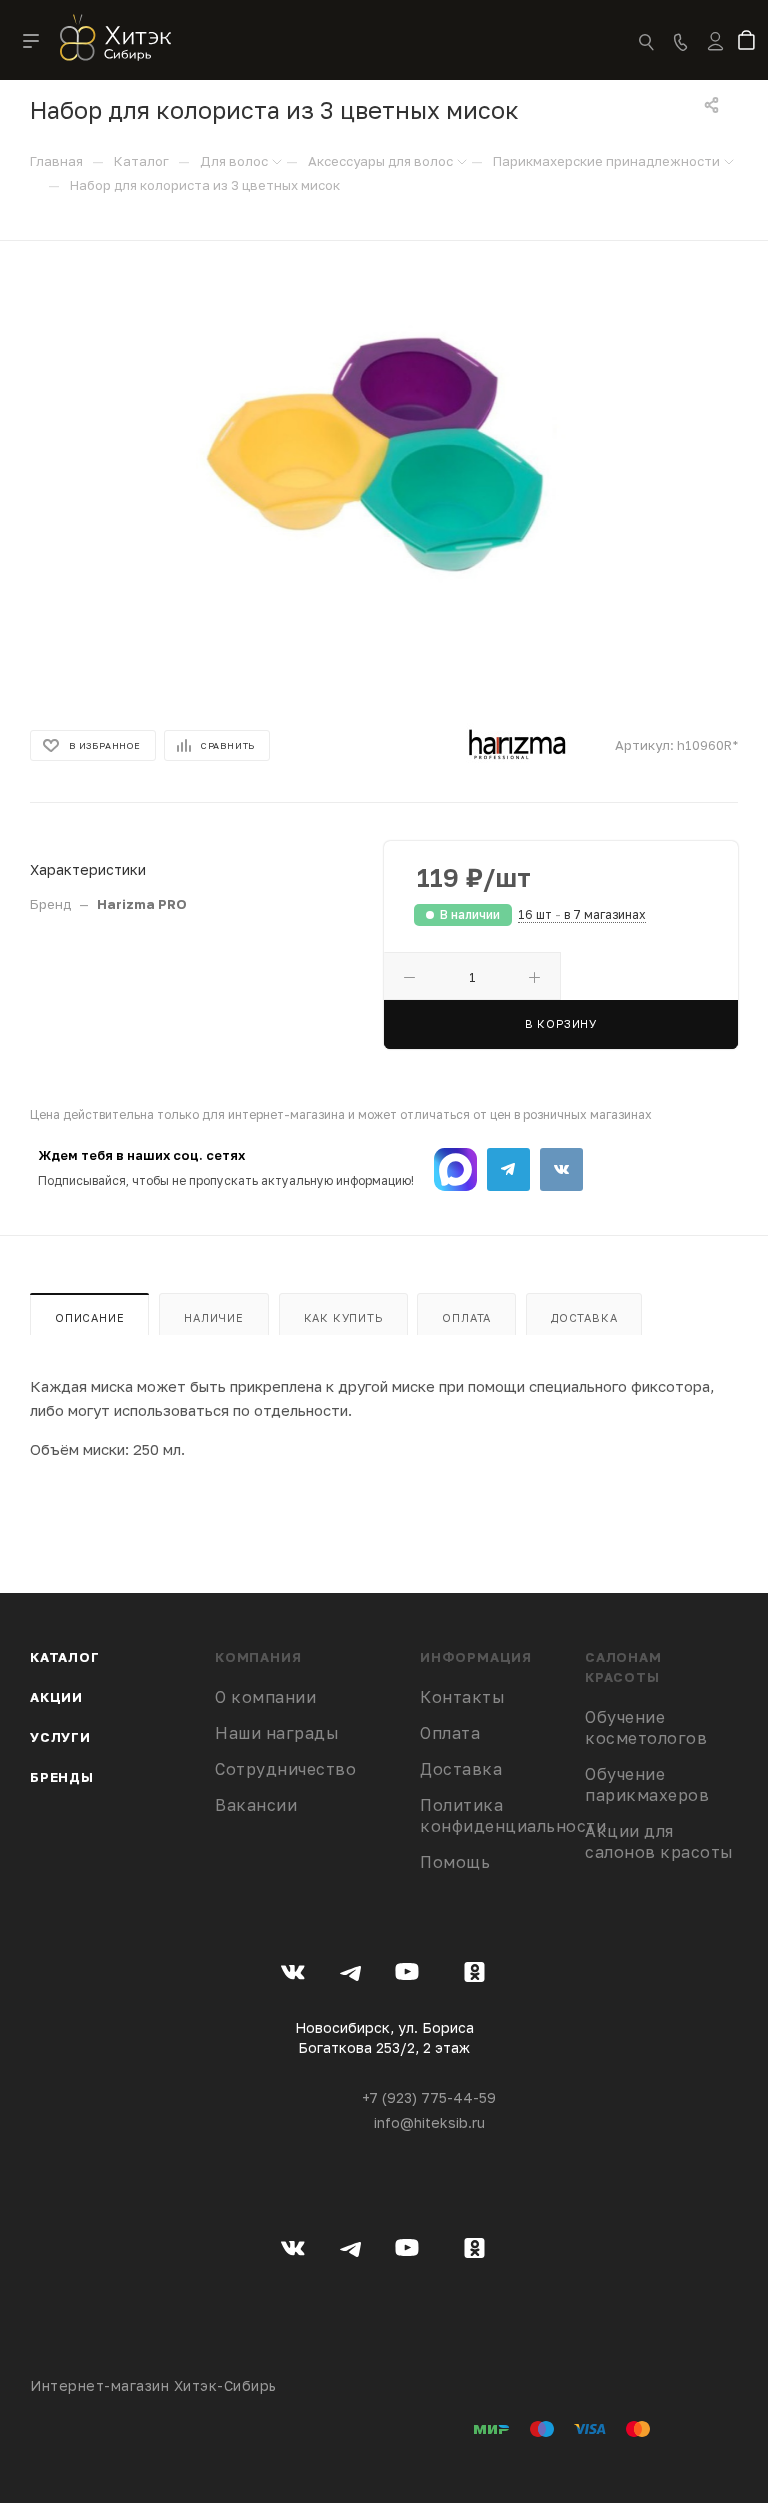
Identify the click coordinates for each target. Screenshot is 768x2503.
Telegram (508, 1169)
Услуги (60, 1737)
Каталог (65, 1657)
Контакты (462, 1697)
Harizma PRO (142, 904)
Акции (56, 1697)
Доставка (584, 1317)
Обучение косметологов (646, 1727)
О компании (265, 1697)
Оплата (466, 1317)
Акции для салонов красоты (659, 1841)
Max (455, 1169)
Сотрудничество (285, 1769)
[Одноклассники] (474, 1975)
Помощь (455, 1862)
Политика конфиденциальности (513, 1815)
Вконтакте (561, 1169)
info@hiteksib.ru (429, 2122)
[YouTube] (407, 1975)
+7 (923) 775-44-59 (429, 2097)
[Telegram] (350, 1975)
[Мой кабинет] (715, 54)
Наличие (214, 1317)
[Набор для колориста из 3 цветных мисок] (384, 462)
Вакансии (256, 1805)
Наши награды (277, 1733)
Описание (89, 1317)
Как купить (343, 1317)
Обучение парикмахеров (647, 1784)
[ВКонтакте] (293, 1975)
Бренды (62, 1777)
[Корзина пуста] (750, 42)
